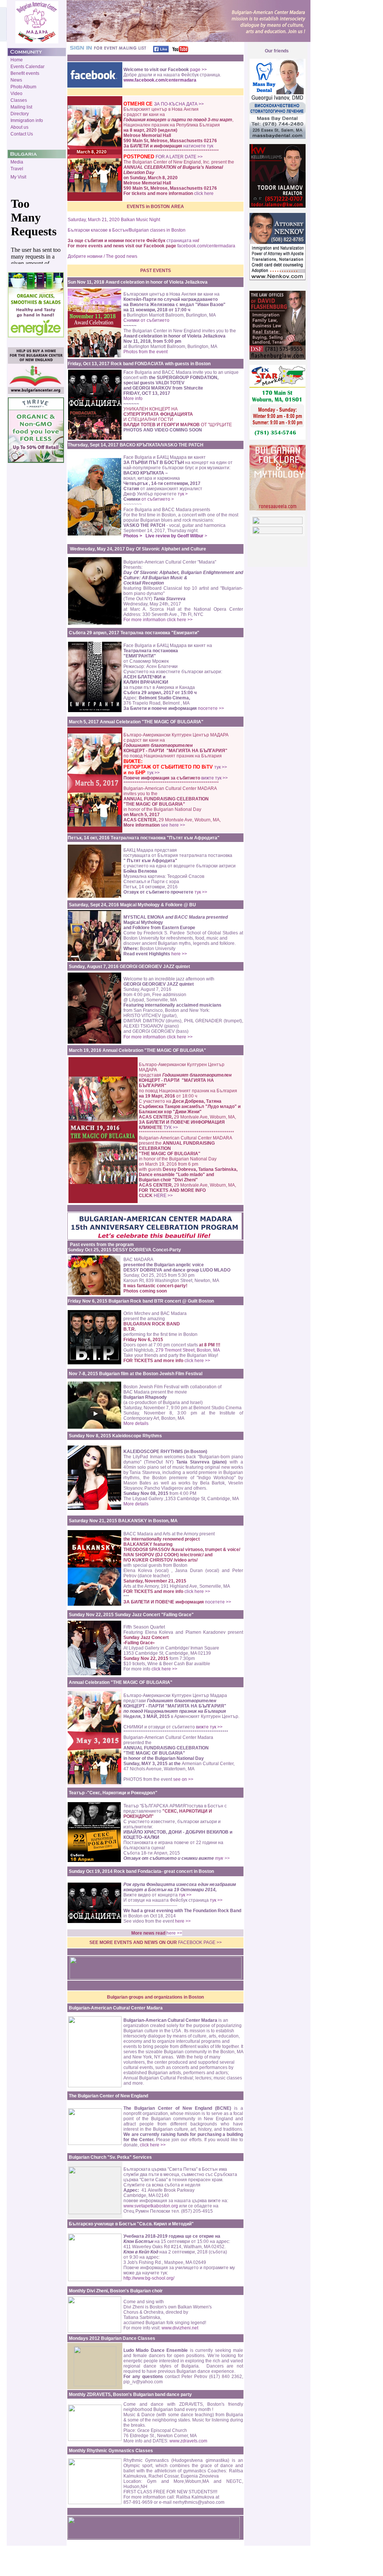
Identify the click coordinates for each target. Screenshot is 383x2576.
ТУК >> (171, 1127)
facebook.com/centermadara (206, 246)
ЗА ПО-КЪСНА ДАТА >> (179, 104)
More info (133, 399)
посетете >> (211, 708)
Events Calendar (27, 67)
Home (17, 60)
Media (17, 162)
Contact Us (22, 134)
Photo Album (23, 87)
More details (136, 1423)
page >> (198, 70)
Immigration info (27, 120)
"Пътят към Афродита (192, 838)
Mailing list (21, 107)
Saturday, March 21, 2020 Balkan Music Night (114, 220)
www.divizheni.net (180, 2328)
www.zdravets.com (188, 2441)
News (16, 80)
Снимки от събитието (146, 320)
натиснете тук (198, 146)
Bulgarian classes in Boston (157, 230)
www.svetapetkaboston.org (151, 2206)
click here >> (197, 1361)
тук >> (221, 767)
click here (204, 193)
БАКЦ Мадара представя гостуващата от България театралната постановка (178, 855)
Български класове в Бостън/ (98, 230)
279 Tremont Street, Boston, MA (187, 1350)
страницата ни (182, 241)
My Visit (18, 177)
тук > (183, 494)
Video (16, 94)
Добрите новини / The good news (102, 256)
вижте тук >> (215, 778)
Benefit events (25, 73)
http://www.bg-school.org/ (149, 2278)
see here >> (173, 825)
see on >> (183, 1779)
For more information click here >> (158, 620)
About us (19, 127)
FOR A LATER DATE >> (179, 157)
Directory (20, 114)
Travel (17, 169)
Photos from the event (145, 352)
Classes (19, 100)
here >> (179, 954)
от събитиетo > (158, 499)
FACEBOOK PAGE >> (200, 1942)
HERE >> (163, 1196)
